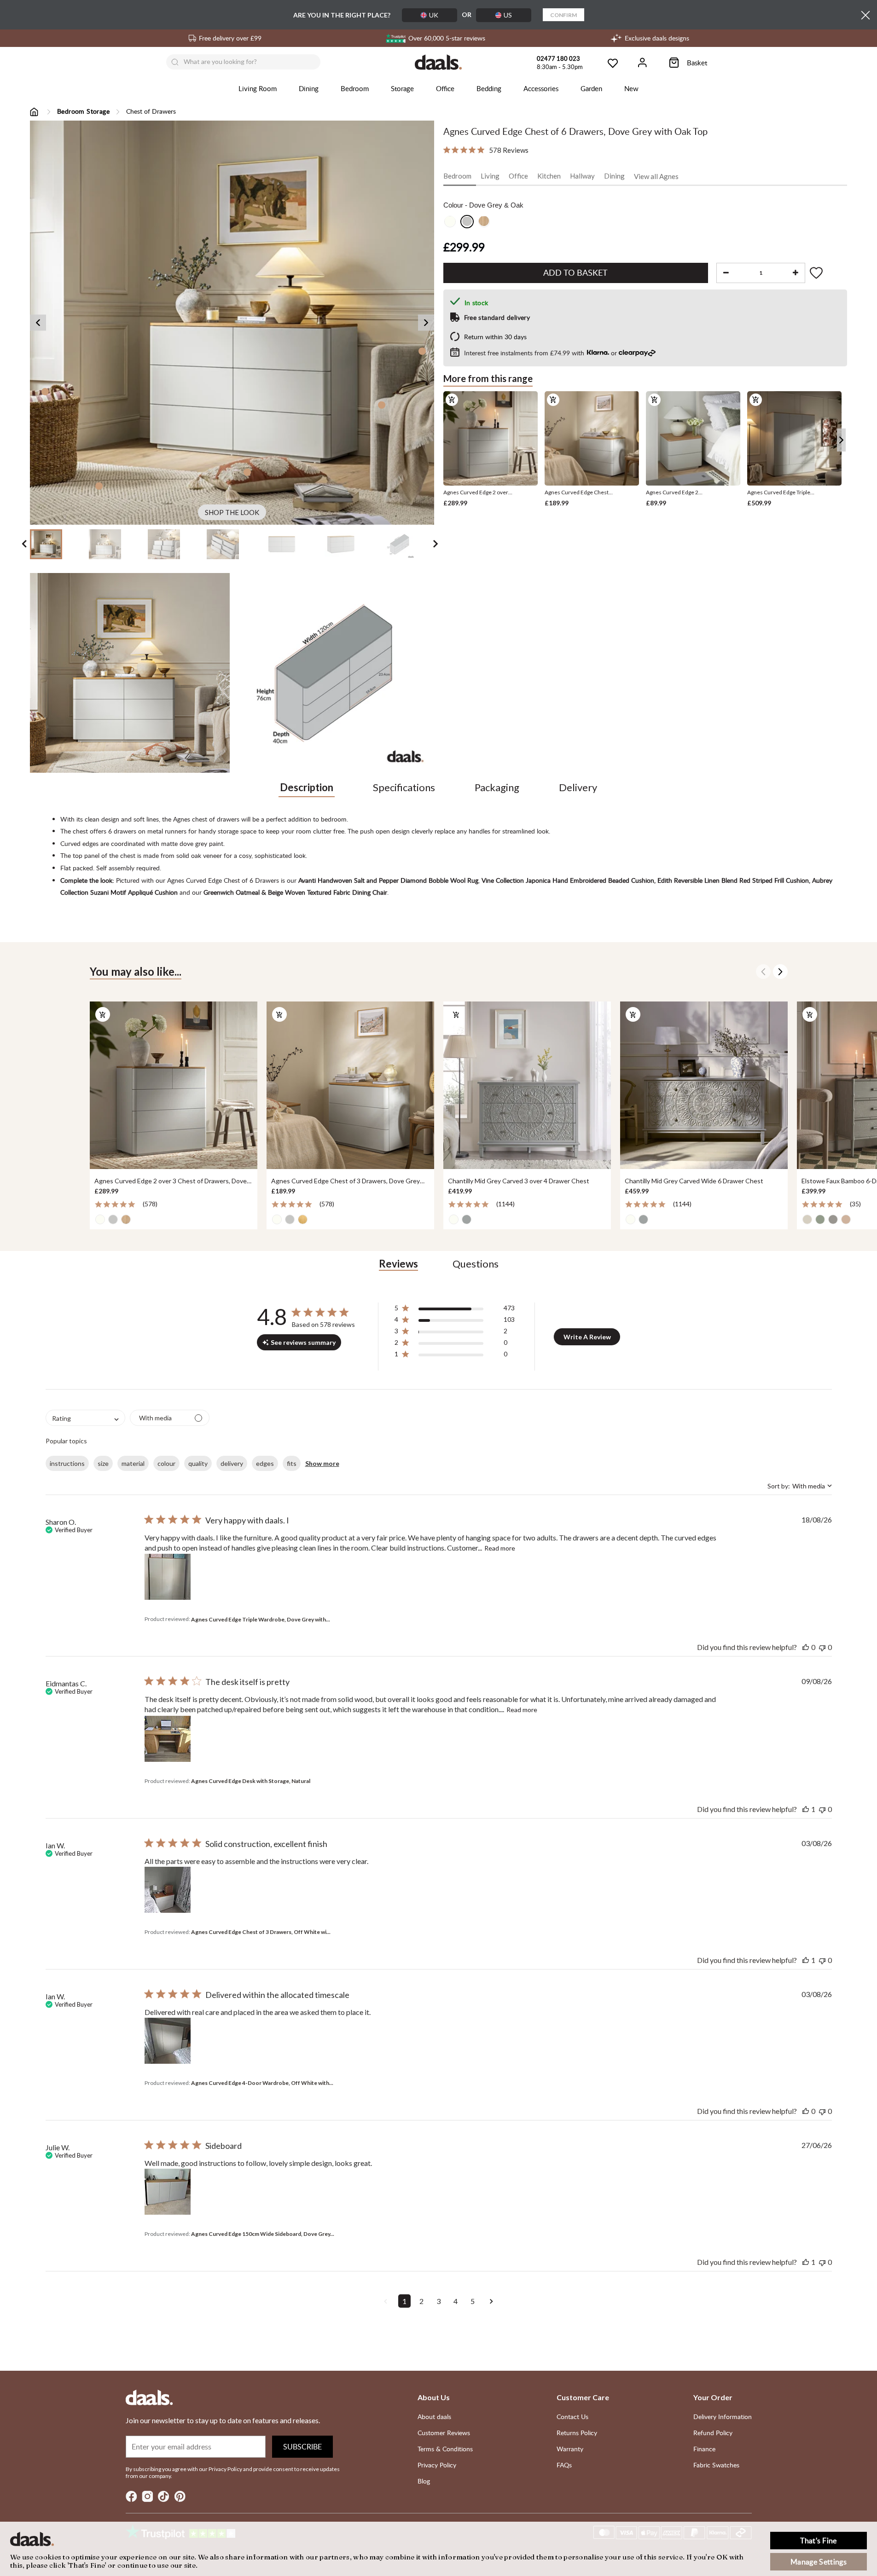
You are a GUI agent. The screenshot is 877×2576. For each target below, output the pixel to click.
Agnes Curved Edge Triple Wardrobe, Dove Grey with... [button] (261, 1619)
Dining (309, 88)
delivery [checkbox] (232, 1463)
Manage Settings (819, 2562)
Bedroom (355, 88)
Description (307, 787)
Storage (402, 88)
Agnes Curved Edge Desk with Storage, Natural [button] (251, 1781)
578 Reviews (509, 150)
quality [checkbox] (198, 1463)
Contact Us (572, 2417)
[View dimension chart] (334, 673)
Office (445, 88)
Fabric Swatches (716, 2465)
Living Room (258, 88)
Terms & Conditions (445, 2449)
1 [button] (404, 2301)
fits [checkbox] (292, 1463)
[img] (447, 150)
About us (434, 2397)
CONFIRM (563, 15)
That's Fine (819, 2541)
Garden (591, 88)
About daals (434, 2417)
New (631, 88)
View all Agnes (656, 176)
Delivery (578, 787)
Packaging (497, 787)
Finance (704, 2449)
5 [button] (473, 2301)
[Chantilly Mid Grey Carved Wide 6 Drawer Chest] (704, 1085)
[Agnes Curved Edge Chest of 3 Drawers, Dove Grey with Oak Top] (350, 1085)
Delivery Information (723, 2417)
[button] (455, 1310)
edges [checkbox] (265, 1463)
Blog (424, 2481)
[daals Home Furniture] (438, 62)
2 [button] (421, 2301)
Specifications (404, 787)
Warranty (570, 2449)
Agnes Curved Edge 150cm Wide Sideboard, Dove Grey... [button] (263, 2234)
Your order (713, 2397)
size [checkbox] (103, 1463)
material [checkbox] (133, 1463)
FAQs (564, 2465)
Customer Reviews (444, 2433)
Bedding (489, 88)
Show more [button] (322, 1463)
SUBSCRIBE (302, 2447)
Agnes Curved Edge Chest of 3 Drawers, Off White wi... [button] (261, 1932)
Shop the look (232, 512)
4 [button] (456, 2301)
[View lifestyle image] (130, 673)
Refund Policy (713, 2433)
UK (434, 15)
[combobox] (85, 1418)
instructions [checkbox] (67, 1463)
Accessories (541, 88)
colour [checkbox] (166, 1463)
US (508, 15)
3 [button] (438, 2301)
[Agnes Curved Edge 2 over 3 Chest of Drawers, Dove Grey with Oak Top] (174, 1085)
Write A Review (587, 1337)
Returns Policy (577, 2433)
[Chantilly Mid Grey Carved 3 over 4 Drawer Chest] (527, 1085)
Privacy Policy (437, 2465)
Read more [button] (500, 1548)
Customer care (583, 2397)
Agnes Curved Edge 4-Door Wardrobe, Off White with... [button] (262, 2083)
